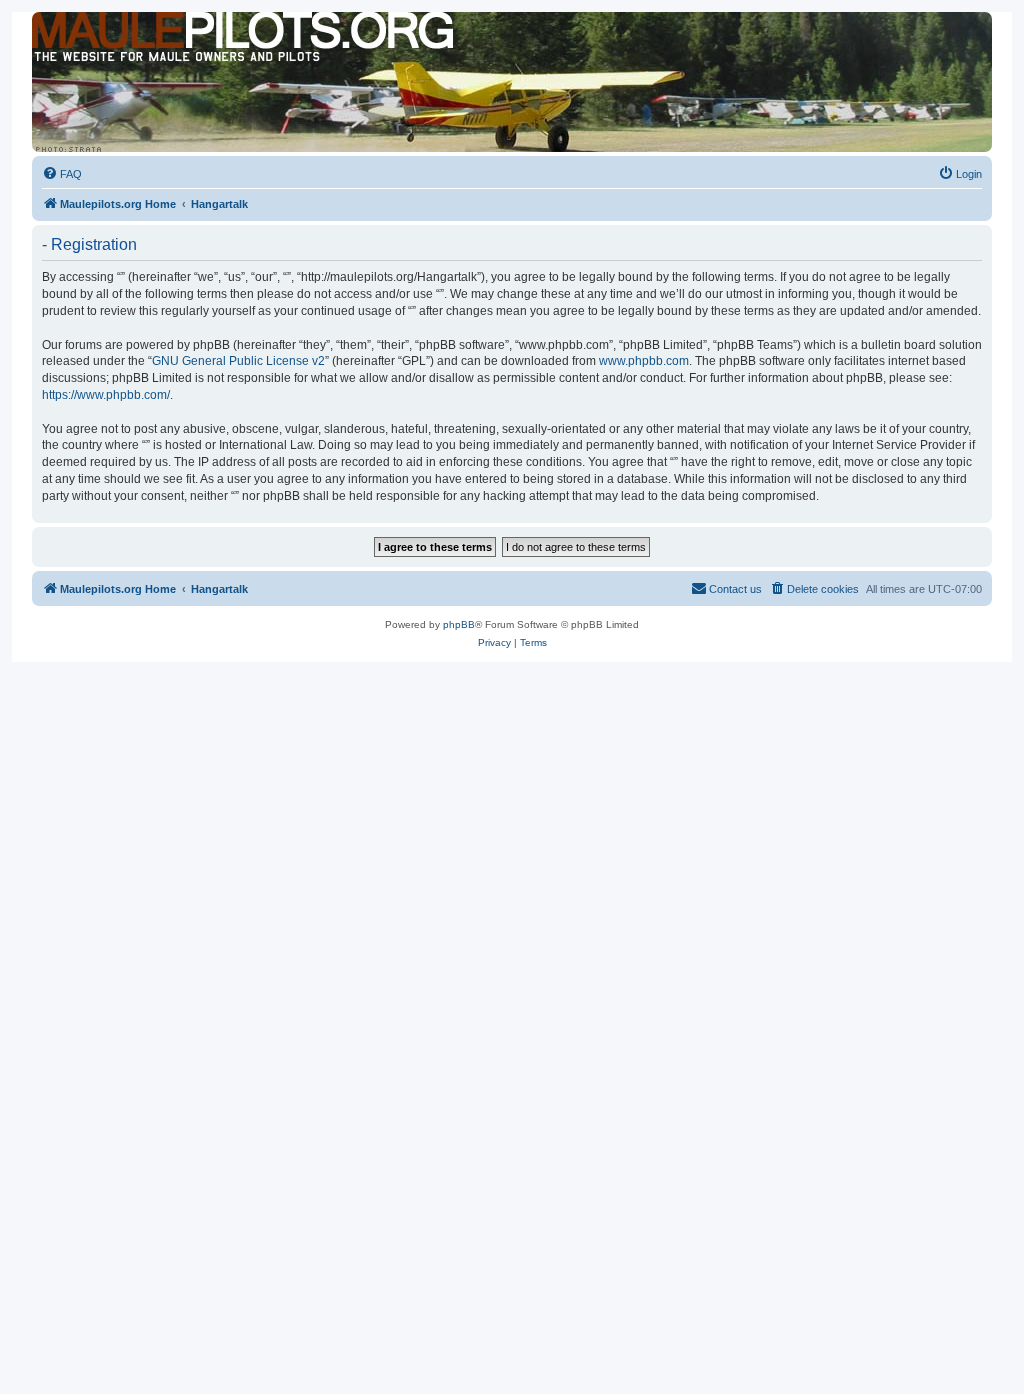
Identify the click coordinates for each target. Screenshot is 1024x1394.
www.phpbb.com (644, 361)
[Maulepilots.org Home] (123, 49)
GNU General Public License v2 (238, 361)
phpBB (459, 624)
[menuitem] (62, 174)
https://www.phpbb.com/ (106, 395)
